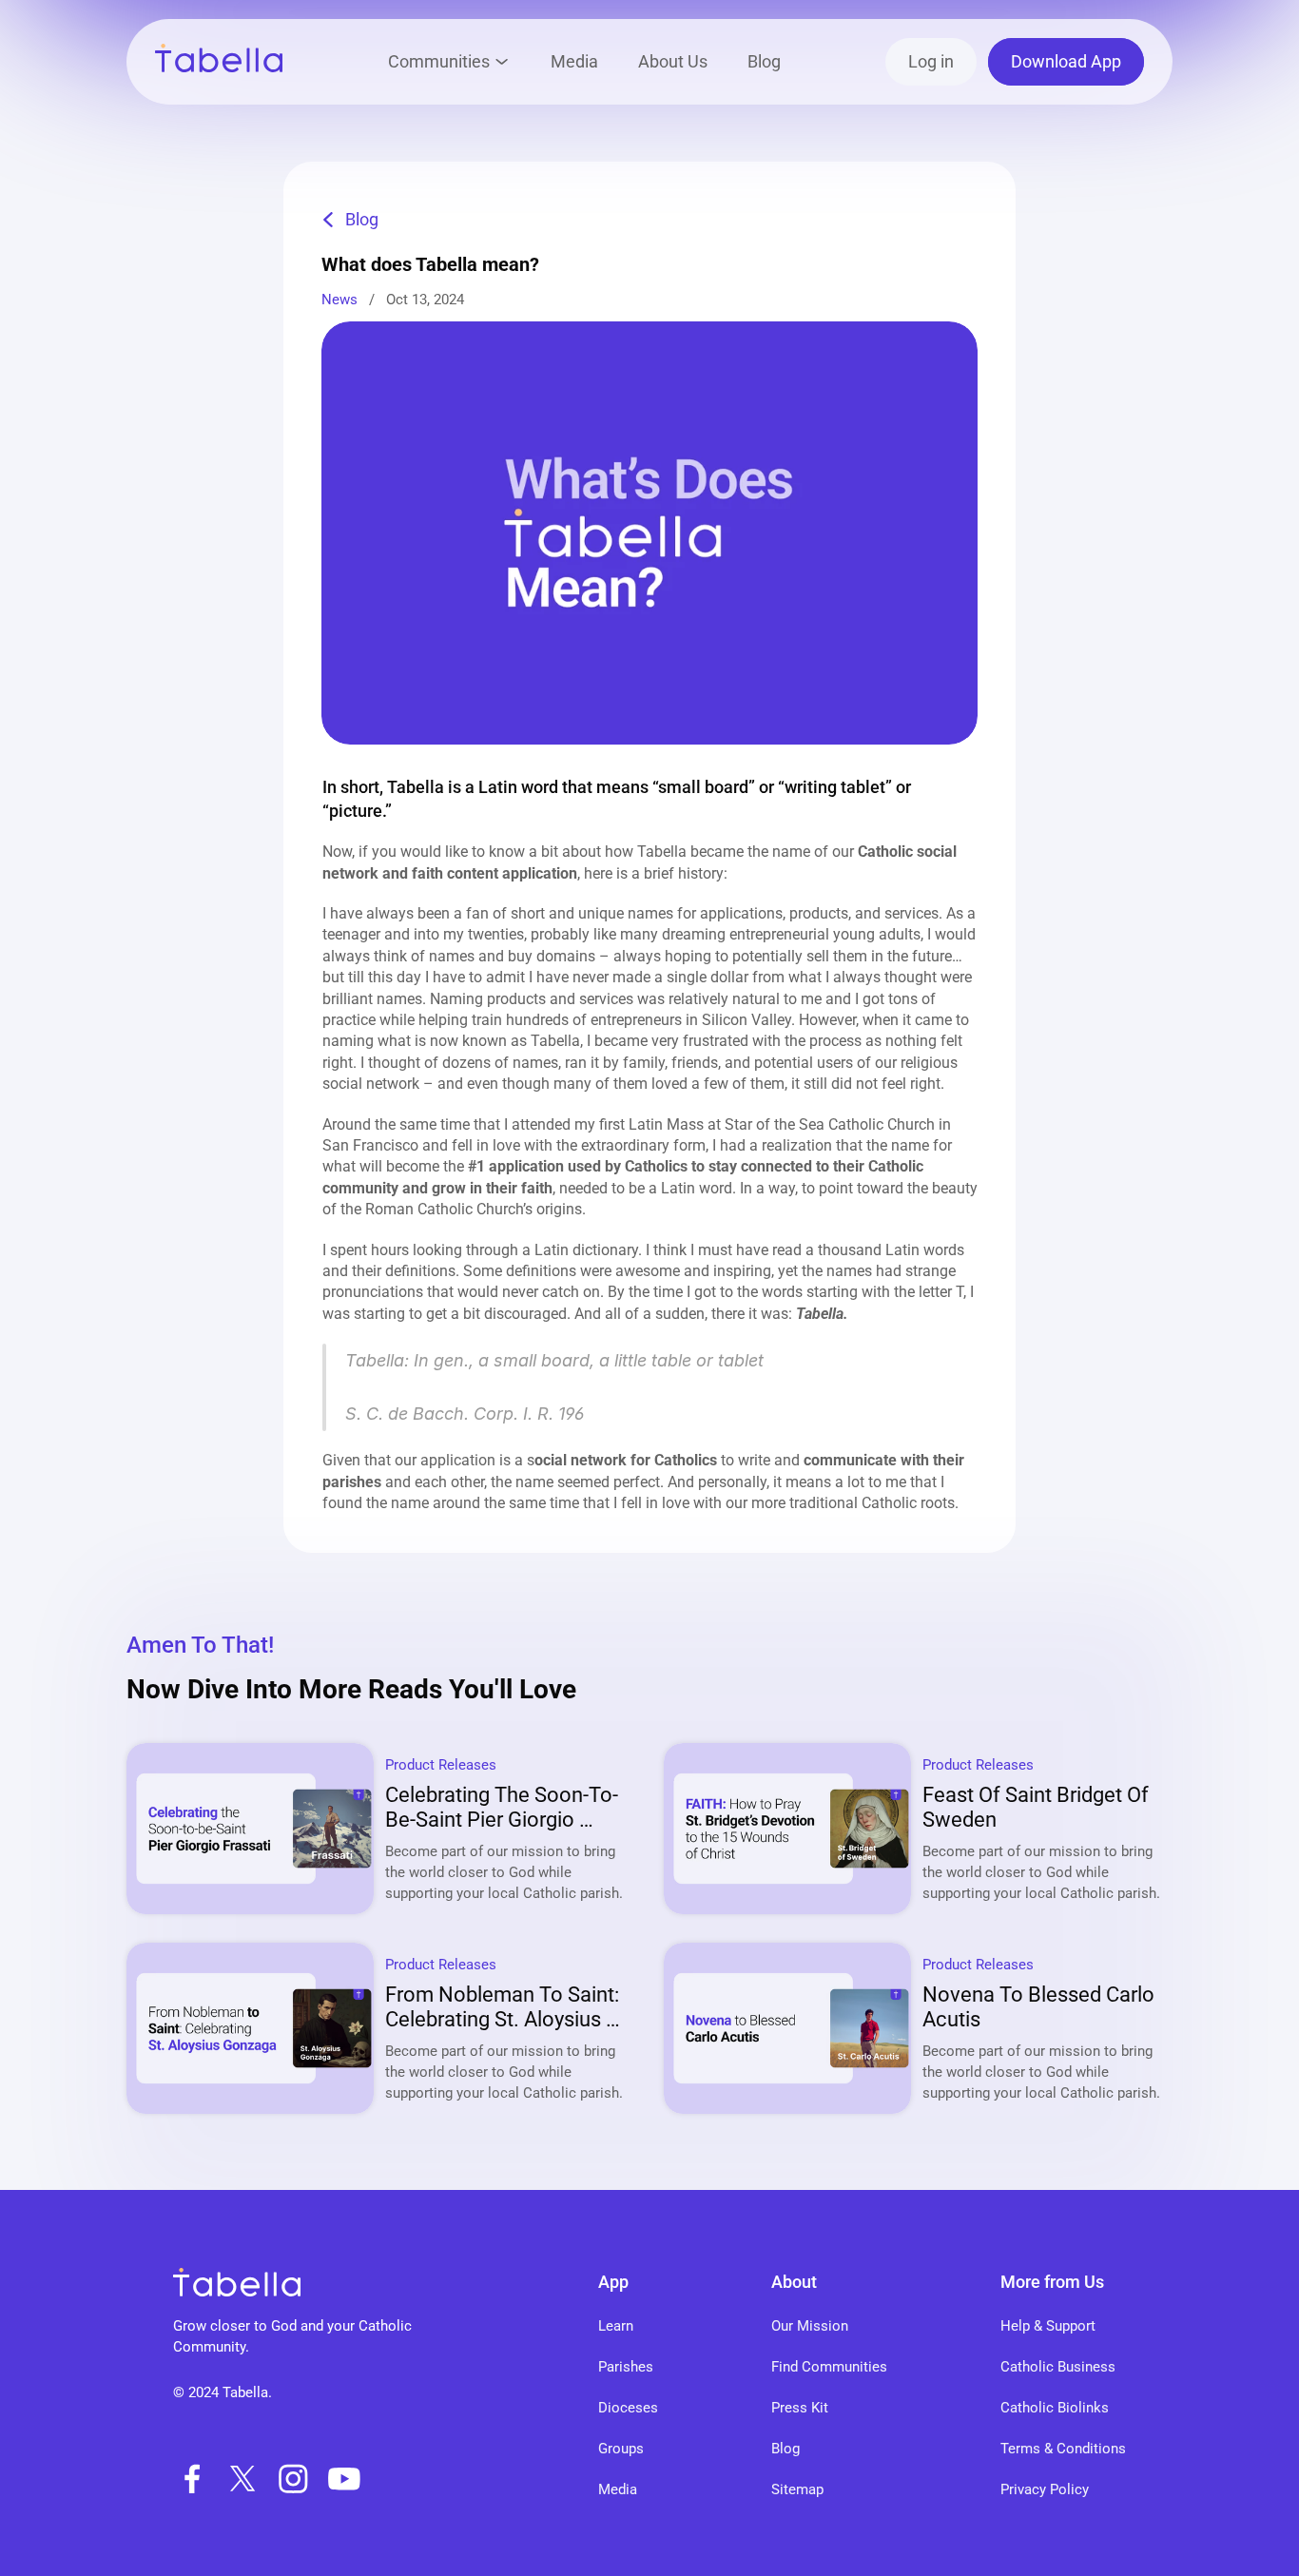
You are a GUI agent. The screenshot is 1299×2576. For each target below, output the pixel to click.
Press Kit (800, 2408)
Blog (764, 61)
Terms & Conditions (1063, 2449)
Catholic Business (1058, 2367)
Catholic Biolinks (1055, 2408)
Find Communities (829, 2367)
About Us (673, 61)
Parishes (626, 2367)
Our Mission (810, 2326)
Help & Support (1048, 2326)
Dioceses (628, 2408)
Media (574, 61)
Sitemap (797, 2489)
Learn (616, 2326)
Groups (621, 2449)
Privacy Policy (1045, 2489)
